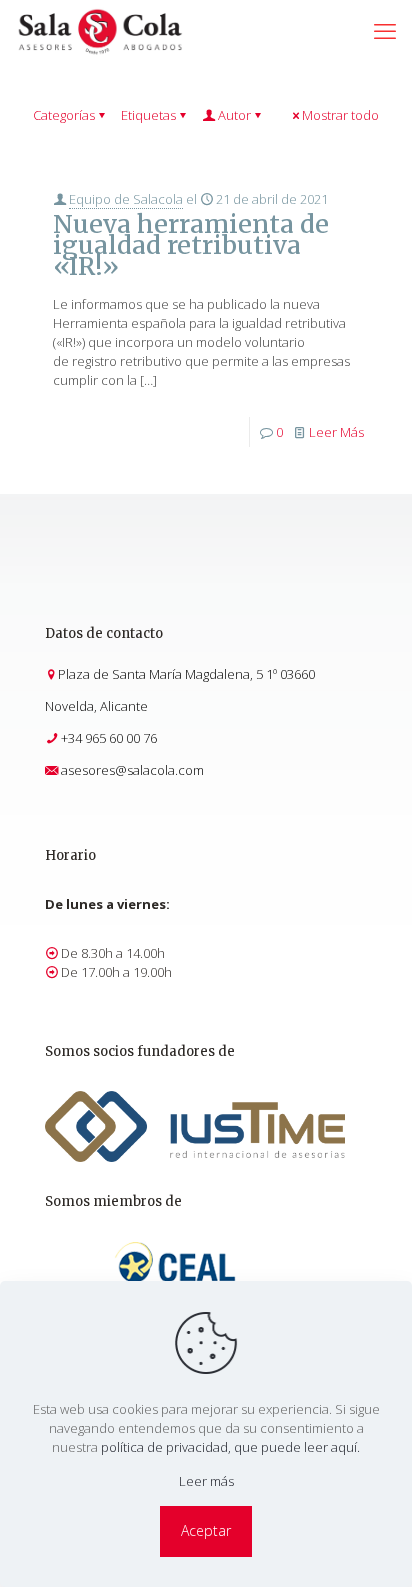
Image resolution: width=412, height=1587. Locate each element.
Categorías (64, 115)
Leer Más (336, 432)
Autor (234, 115)
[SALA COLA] (100, 30)
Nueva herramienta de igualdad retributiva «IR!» (191, 245)
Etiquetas (148, 115)
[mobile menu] (385, 30)
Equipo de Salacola (126, 199)
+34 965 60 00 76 (109, 738)
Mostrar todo (340, 115)
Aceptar (206, 1530)
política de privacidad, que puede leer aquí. (230, 1447)
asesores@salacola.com (132, 770)
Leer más (206, 1481)
